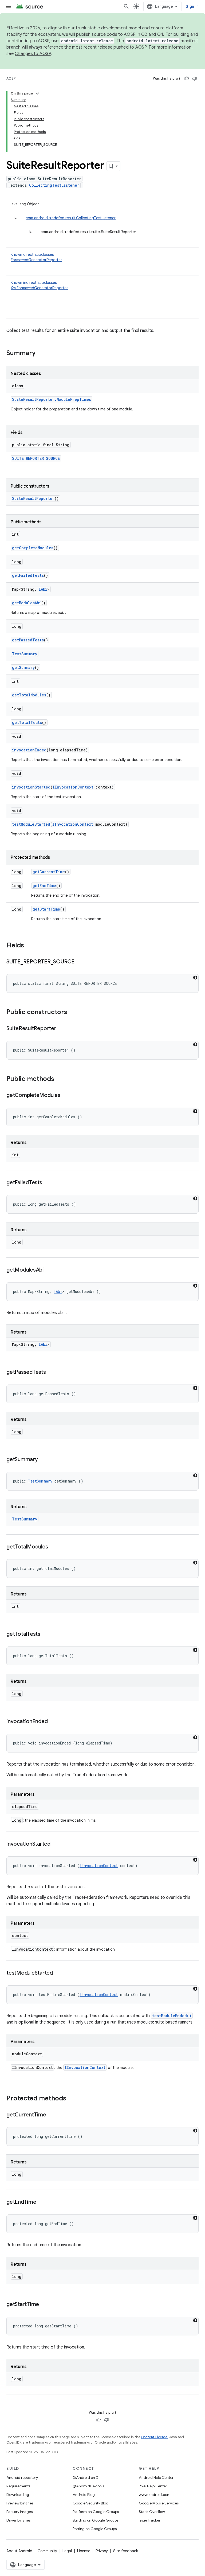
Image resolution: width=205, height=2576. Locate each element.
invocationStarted (31, 787)
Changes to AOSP (33, 54)
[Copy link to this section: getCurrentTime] (52, 2115)
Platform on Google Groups (96, 2512)
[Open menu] (9, 6)
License (84, 2551)
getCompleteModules (33, 548)
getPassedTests (28, 640)
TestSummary (25, 654)
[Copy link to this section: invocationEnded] (53, 1722)
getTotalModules (29, 695)
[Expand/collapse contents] (37, 93)
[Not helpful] (195, 79)
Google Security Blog (90, 2503)
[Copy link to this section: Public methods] (60, 1079)
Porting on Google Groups (95, 2529)
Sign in (192, 6)
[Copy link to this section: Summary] (41, 354)
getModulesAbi (27, 603)
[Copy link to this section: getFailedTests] (48, 1183)
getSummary (23, 667)
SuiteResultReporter (33, 498)
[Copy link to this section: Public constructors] (73, 1013)
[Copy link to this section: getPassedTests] (51, 1373)
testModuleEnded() (172, 2016)
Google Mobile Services (159, 2503)
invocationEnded (29, 750)
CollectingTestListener (54, 185)
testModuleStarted (31, 824)
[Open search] (126, 6)
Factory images (19, 2512)
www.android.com (155, 2495)
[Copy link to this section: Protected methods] (72, 2099)
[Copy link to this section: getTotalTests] (46, 1634)
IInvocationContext (73, 787)
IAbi (43, 589)
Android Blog (84, 2495)
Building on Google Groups (95, 2520)
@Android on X (85, 2477)
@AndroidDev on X (89, 2486)
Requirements (18, 2486)
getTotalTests (27, 722)
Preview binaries (20, 2503)
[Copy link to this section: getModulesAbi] (49, 1270)
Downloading (18, 2495)
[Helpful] (187, 79)
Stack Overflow (152, 2512)
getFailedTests (28, 575)
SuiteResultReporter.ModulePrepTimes (52, 399)
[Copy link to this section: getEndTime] (42, 2202)
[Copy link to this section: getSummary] (43, 1460)
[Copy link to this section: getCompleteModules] (66, 1096)
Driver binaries (18, 2520)
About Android (19, 2551)
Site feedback (126, 2551)
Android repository (22, 2477)
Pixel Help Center (153, 2486)
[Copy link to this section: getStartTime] (44, 2305)
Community (47, 2551)
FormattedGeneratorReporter (36, 260)
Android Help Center (156, 2477)
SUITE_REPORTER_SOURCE (36, 458)
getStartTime (46, 909)
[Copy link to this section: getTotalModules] (53, 1547)
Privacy (102, 2551)
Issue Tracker (150, 2520)
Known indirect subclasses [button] (39, 285)
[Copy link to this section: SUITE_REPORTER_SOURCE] (80, 962)
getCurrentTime (49, 872)
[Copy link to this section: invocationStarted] (56, 1844)
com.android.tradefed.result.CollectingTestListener (71, 218)
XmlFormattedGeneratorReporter (39, 288)
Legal (67, 2551)
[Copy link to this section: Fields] (29, 946)
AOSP (11, 78)
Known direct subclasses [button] (36, 257)
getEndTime (44, 886)
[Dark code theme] (195, 978)
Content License (154, 2437)
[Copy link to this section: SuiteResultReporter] (61, 1029)
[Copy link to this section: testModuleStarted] (58, 1973)
